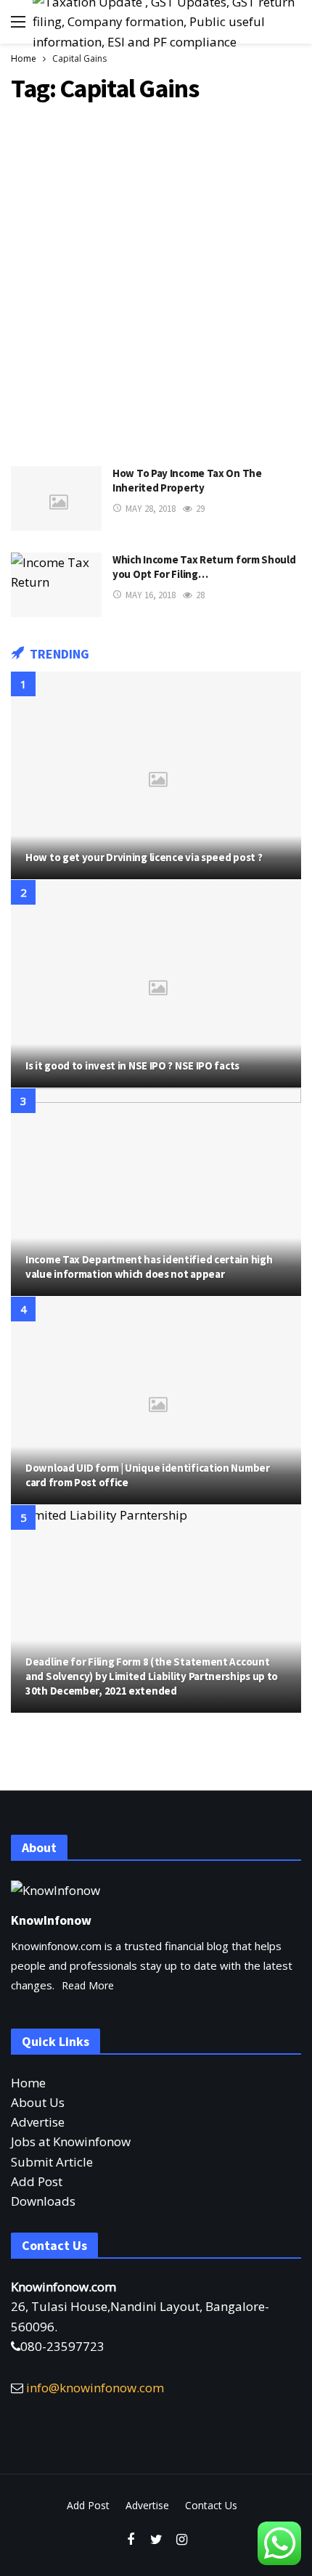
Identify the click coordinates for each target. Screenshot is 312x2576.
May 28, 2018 (151, 509)
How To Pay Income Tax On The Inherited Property (187, 480)
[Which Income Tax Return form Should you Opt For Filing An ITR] (56, 585)
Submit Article (52, 2162)
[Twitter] (156, 2540)
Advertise (38, 2122)
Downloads (43, 2201)
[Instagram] (182, 2540)
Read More (88, 1985)
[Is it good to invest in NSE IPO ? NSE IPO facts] (156, 984)
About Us (38, 2102)
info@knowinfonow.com (95, 2388)
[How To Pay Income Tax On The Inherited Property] (56, 498)
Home (28, 2083)
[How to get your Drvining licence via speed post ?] (156, 775)
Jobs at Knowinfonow (71, 2141)
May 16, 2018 (151, 595)
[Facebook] (131, 2540)
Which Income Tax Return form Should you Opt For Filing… (204, 567)
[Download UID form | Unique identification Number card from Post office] (156, 1401)
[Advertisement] (156, 281)
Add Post (37, 2181)
